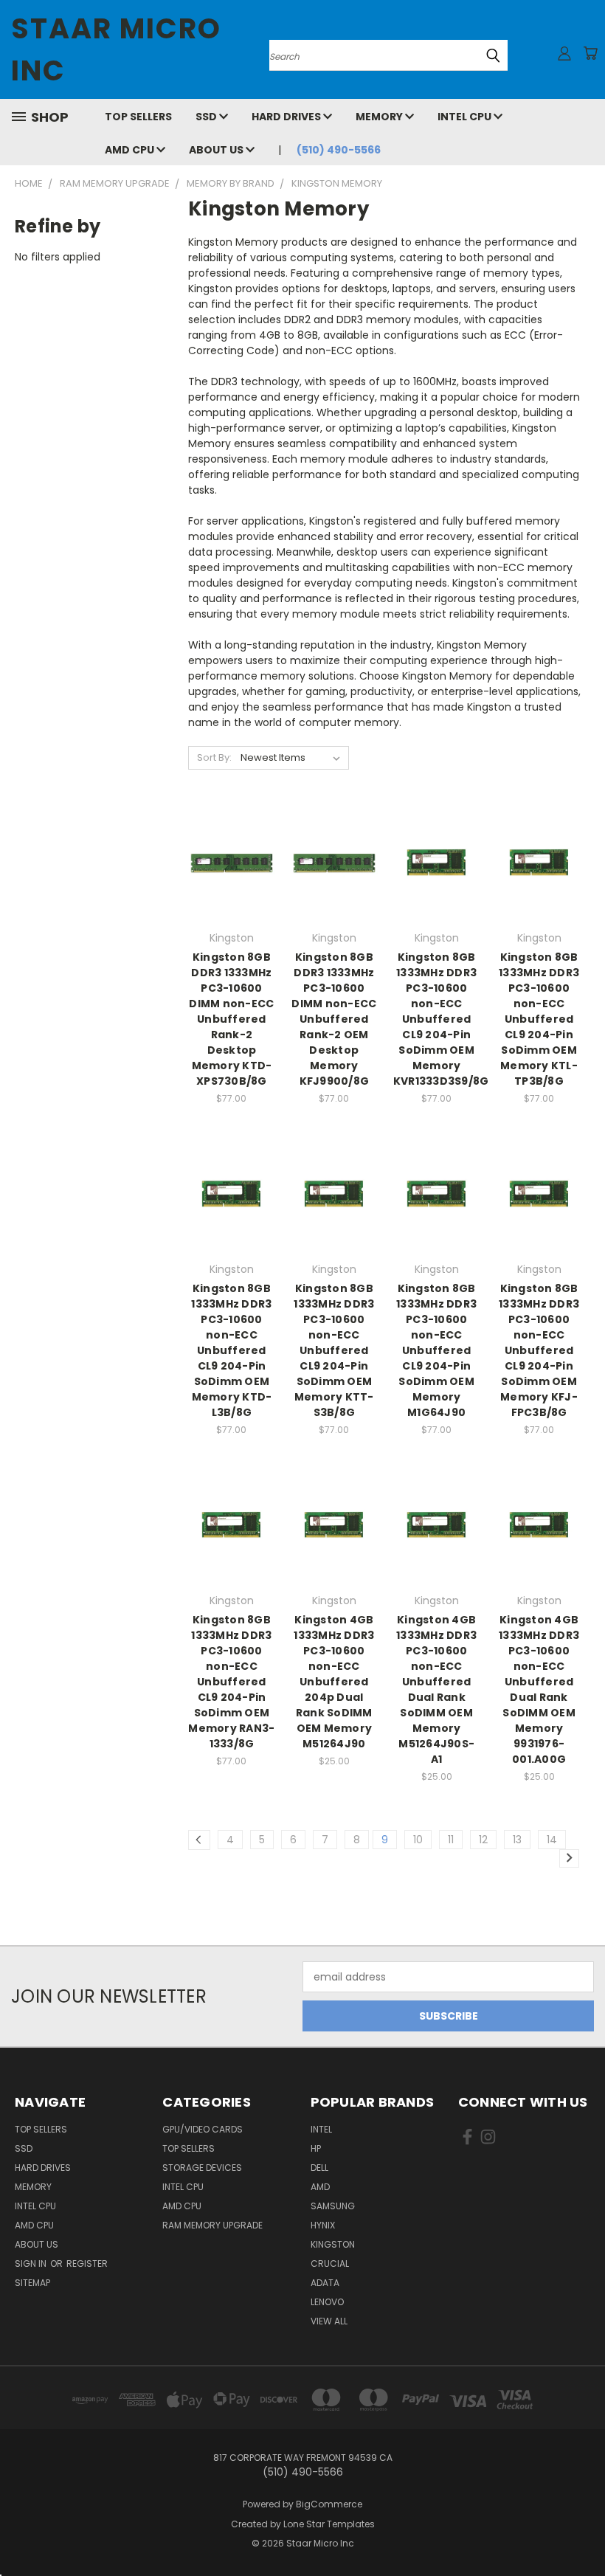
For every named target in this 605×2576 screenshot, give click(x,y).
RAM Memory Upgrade (212, 2225)
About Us (217, 150)
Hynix (323, 2225)
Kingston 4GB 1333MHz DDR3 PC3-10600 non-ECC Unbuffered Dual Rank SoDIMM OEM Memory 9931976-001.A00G (539, 1689)
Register (87, 2264)
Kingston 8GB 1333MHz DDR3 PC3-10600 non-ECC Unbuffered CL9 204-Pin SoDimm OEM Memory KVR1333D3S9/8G (441, 1019)
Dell (319, 2168)
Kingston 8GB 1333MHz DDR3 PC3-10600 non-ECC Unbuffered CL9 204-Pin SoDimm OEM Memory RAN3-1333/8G (231, 1682)
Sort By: (214, 757)
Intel (321, 2129)
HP (316, 2148)
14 (552, 1840)
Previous (582, 2530)
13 (517, 1840)
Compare (227, 861)
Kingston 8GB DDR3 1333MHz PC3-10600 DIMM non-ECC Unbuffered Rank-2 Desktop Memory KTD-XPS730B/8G (231, 1019)
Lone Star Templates (329, 2524)
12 (483, 1840)
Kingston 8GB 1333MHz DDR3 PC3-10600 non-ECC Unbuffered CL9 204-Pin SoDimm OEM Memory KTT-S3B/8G (334, 1350)
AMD (320, 2187)
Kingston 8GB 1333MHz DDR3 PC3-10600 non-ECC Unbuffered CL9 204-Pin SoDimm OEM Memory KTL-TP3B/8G (539, 1019)
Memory (380, 117)
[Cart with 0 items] (590, 53)
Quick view (232, 833)
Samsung (333, 2206)
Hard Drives (287, 117)
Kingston (333, 2244)
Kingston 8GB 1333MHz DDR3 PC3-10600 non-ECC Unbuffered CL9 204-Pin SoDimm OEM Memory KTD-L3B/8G (231, 1350)
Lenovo (327, 2302)
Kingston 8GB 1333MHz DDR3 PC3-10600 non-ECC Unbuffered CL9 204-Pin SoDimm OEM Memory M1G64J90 (436, 1350)
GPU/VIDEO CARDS (203, 2129)
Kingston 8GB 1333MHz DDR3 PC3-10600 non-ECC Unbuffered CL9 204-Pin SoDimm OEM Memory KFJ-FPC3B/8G (539, 1350)
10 (418, 1840)
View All (329, 2321)
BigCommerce (329, 2504)
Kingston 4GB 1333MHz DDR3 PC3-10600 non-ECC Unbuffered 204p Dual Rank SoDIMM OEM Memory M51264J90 (334, 1682)
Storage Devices (202, 2168)
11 (451, 1840)
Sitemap (32, 2283)
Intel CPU (466, 117)
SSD (207, 117)
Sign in (32, 2264)
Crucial (330, 2264)
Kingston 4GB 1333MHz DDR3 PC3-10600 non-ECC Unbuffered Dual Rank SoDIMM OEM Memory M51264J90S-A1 (436, 1689)
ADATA (325, 2283)
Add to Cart (231, 889)
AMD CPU (131, 150)
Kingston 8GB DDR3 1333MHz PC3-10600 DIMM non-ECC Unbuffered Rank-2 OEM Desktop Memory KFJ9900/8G (334, 1019)
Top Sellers (138, 117)
